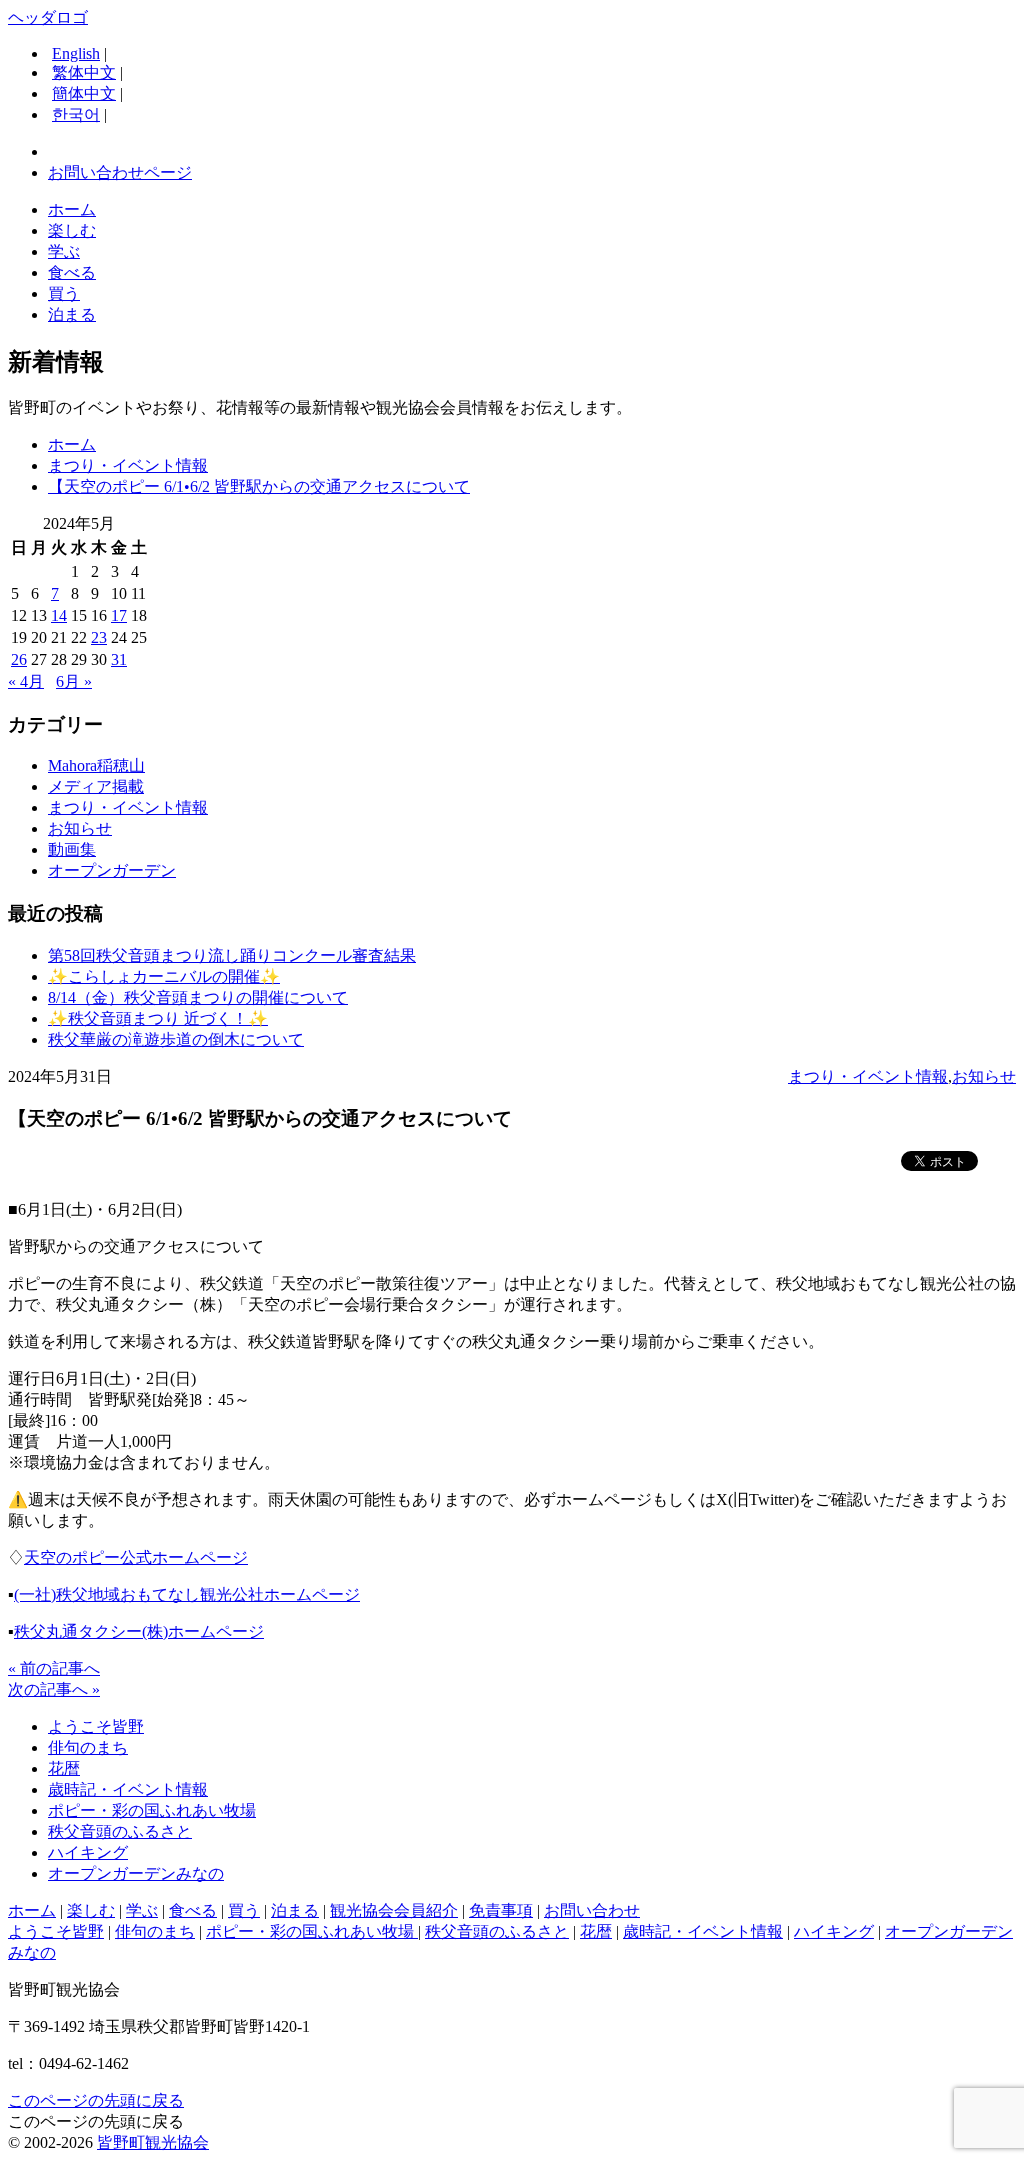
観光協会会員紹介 (394, 1910)
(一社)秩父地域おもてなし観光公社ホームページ (187, 1594)
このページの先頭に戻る (96, 2100)
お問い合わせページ (120, 172)
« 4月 (26, 681)
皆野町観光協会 (153, 2142)
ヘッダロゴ (48, 17)
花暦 (64, 1768)
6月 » (74, 681)
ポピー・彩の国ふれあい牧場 (152, 1810)
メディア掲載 (96, 786)
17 (119, 615)
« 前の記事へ (54, 1668)
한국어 (76, 114)
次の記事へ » (54, 1689)
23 (99, 637)
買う (64, 293)
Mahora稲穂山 (96, 765)
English (76, 53)
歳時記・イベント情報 (128, 1789)
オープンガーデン (112, 870)
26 (19, 659)
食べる (72, 272)
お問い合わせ (592, 1910)
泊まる (72, 314)
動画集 (72, 849)
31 (119, 659)
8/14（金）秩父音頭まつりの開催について (198, 997)
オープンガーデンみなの (136, 1873)
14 (59, 615)
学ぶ (64, 251)
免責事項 (501, 1910)
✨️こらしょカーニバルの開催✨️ (164, 976)
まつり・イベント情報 (128, 465)
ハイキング (88, 1852)
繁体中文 (84, 72)
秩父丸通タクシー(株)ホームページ (139, 1631)
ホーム (72, 209)
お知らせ (80, 828)
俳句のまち (88, 1747)
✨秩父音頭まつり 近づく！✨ (158, 1018)
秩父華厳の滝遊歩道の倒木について (176, 1039)
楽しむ (72, 230)
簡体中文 (84, 93)
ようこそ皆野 (96, 1726)
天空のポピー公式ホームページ (136, 1557)
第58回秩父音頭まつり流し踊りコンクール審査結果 (232, 955)
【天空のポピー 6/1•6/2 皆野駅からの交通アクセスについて (259, 486)
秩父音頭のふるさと (120, 1831)
